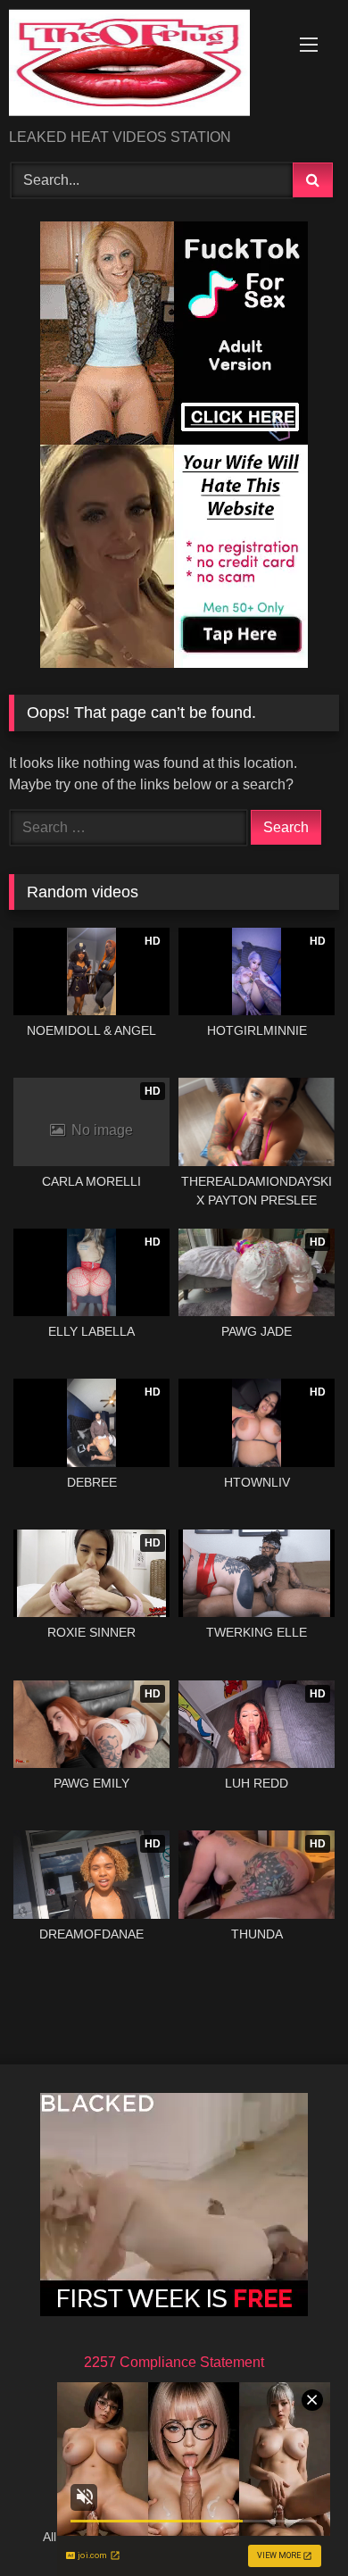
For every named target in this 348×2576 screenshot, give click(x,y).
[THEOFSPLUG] (143, 66)
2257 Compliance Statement (174, 2362)
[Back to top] (293, 2523)
